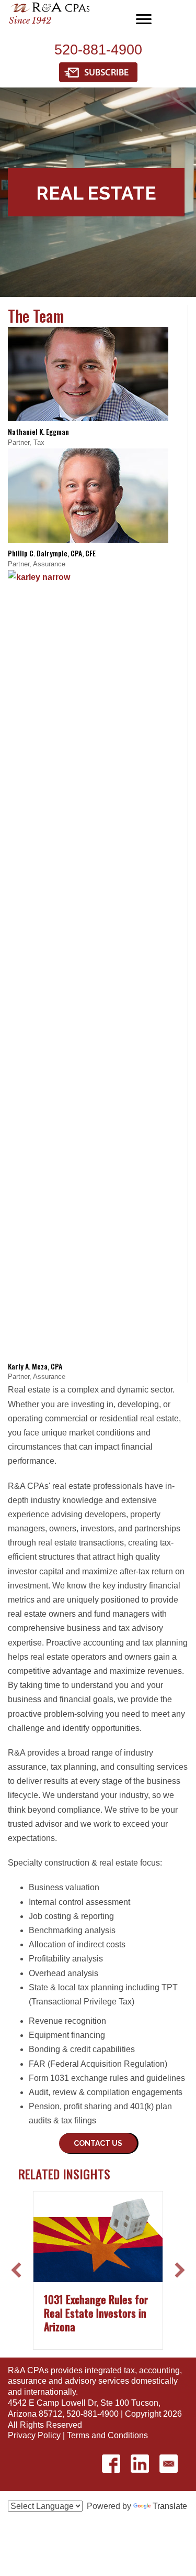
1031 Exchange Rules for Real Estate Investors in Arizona (96, 2313)
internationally (50, 2392)
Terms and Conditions (107, 2435)
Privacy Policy (34, 2435)
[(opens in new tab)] (98, 72)
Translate (170, 2506)
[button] (98, 2143)
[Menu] (144, 19)
